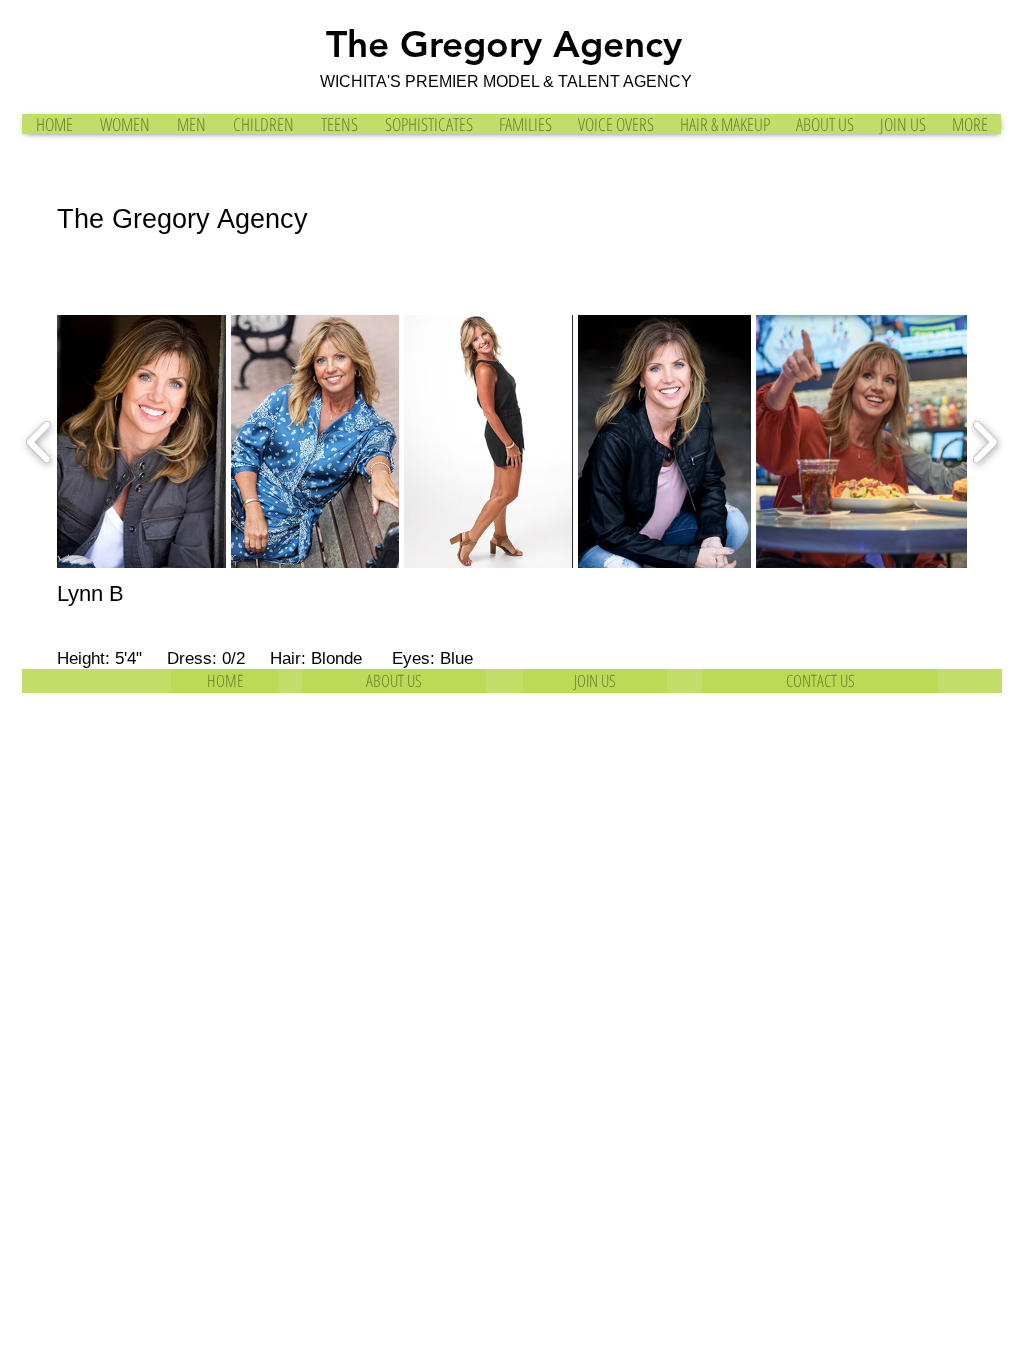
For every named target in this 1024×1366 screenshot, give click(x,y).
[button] (141, 441)
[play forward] (984, 442)
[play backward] (39, 442)
